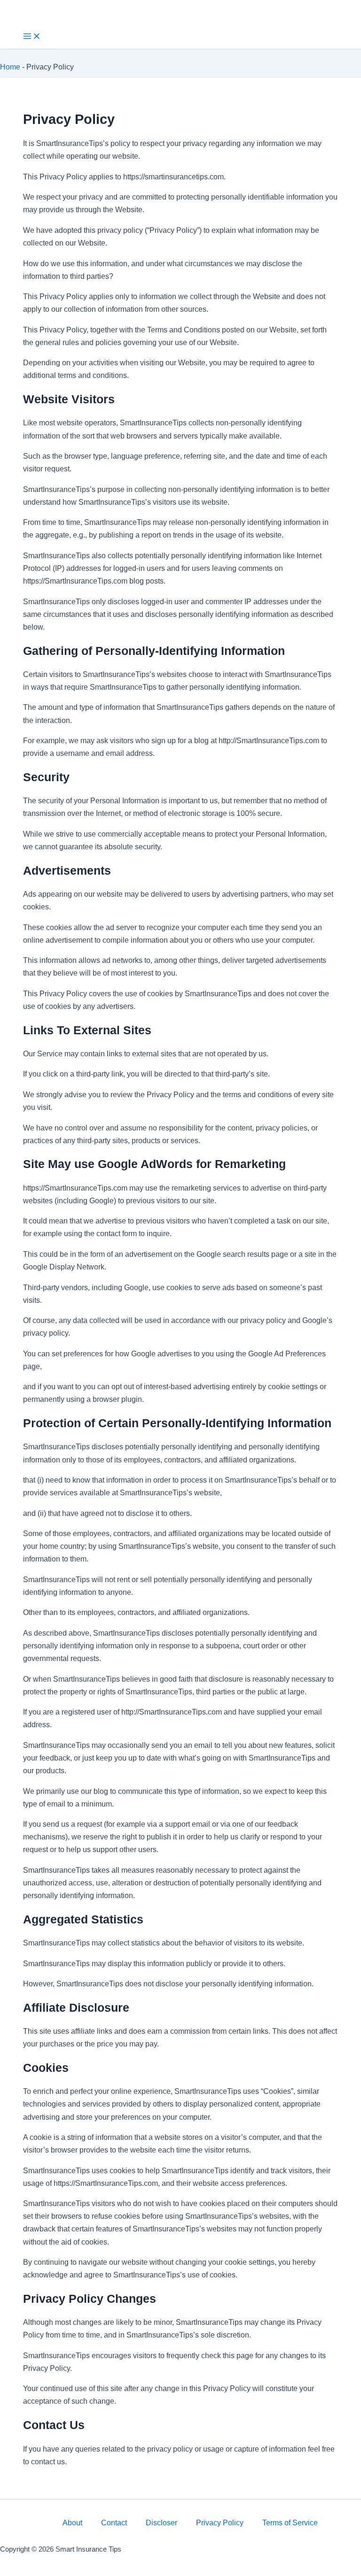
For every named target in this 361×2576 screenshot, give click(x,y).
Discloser (161, 2522)
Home (10, 67)
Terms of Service (290, 2522)
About (72, 2522)
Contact (114, 2522)
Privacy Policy (220, 2522)
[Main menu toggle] (32, 37)
